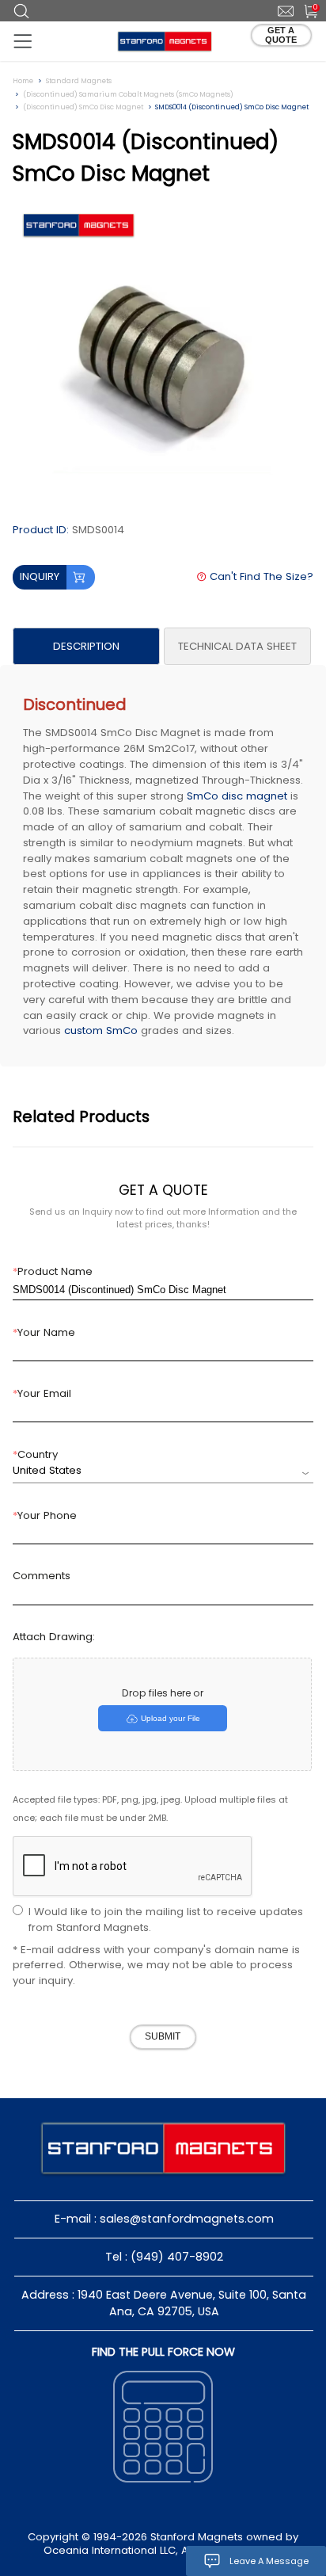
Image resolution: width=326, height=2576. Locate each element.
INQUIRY (40, 576)
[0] (305, 10)
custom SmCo (101, 1030)
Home (23, 81)
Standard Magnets (79, 81)
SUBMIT (163, 2036)
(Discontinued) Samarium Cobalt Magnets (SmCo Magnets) (128, 94)
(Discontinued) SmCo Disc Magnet (83, 107)
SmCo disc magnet (237, 796)
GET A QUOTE (281, 35)
